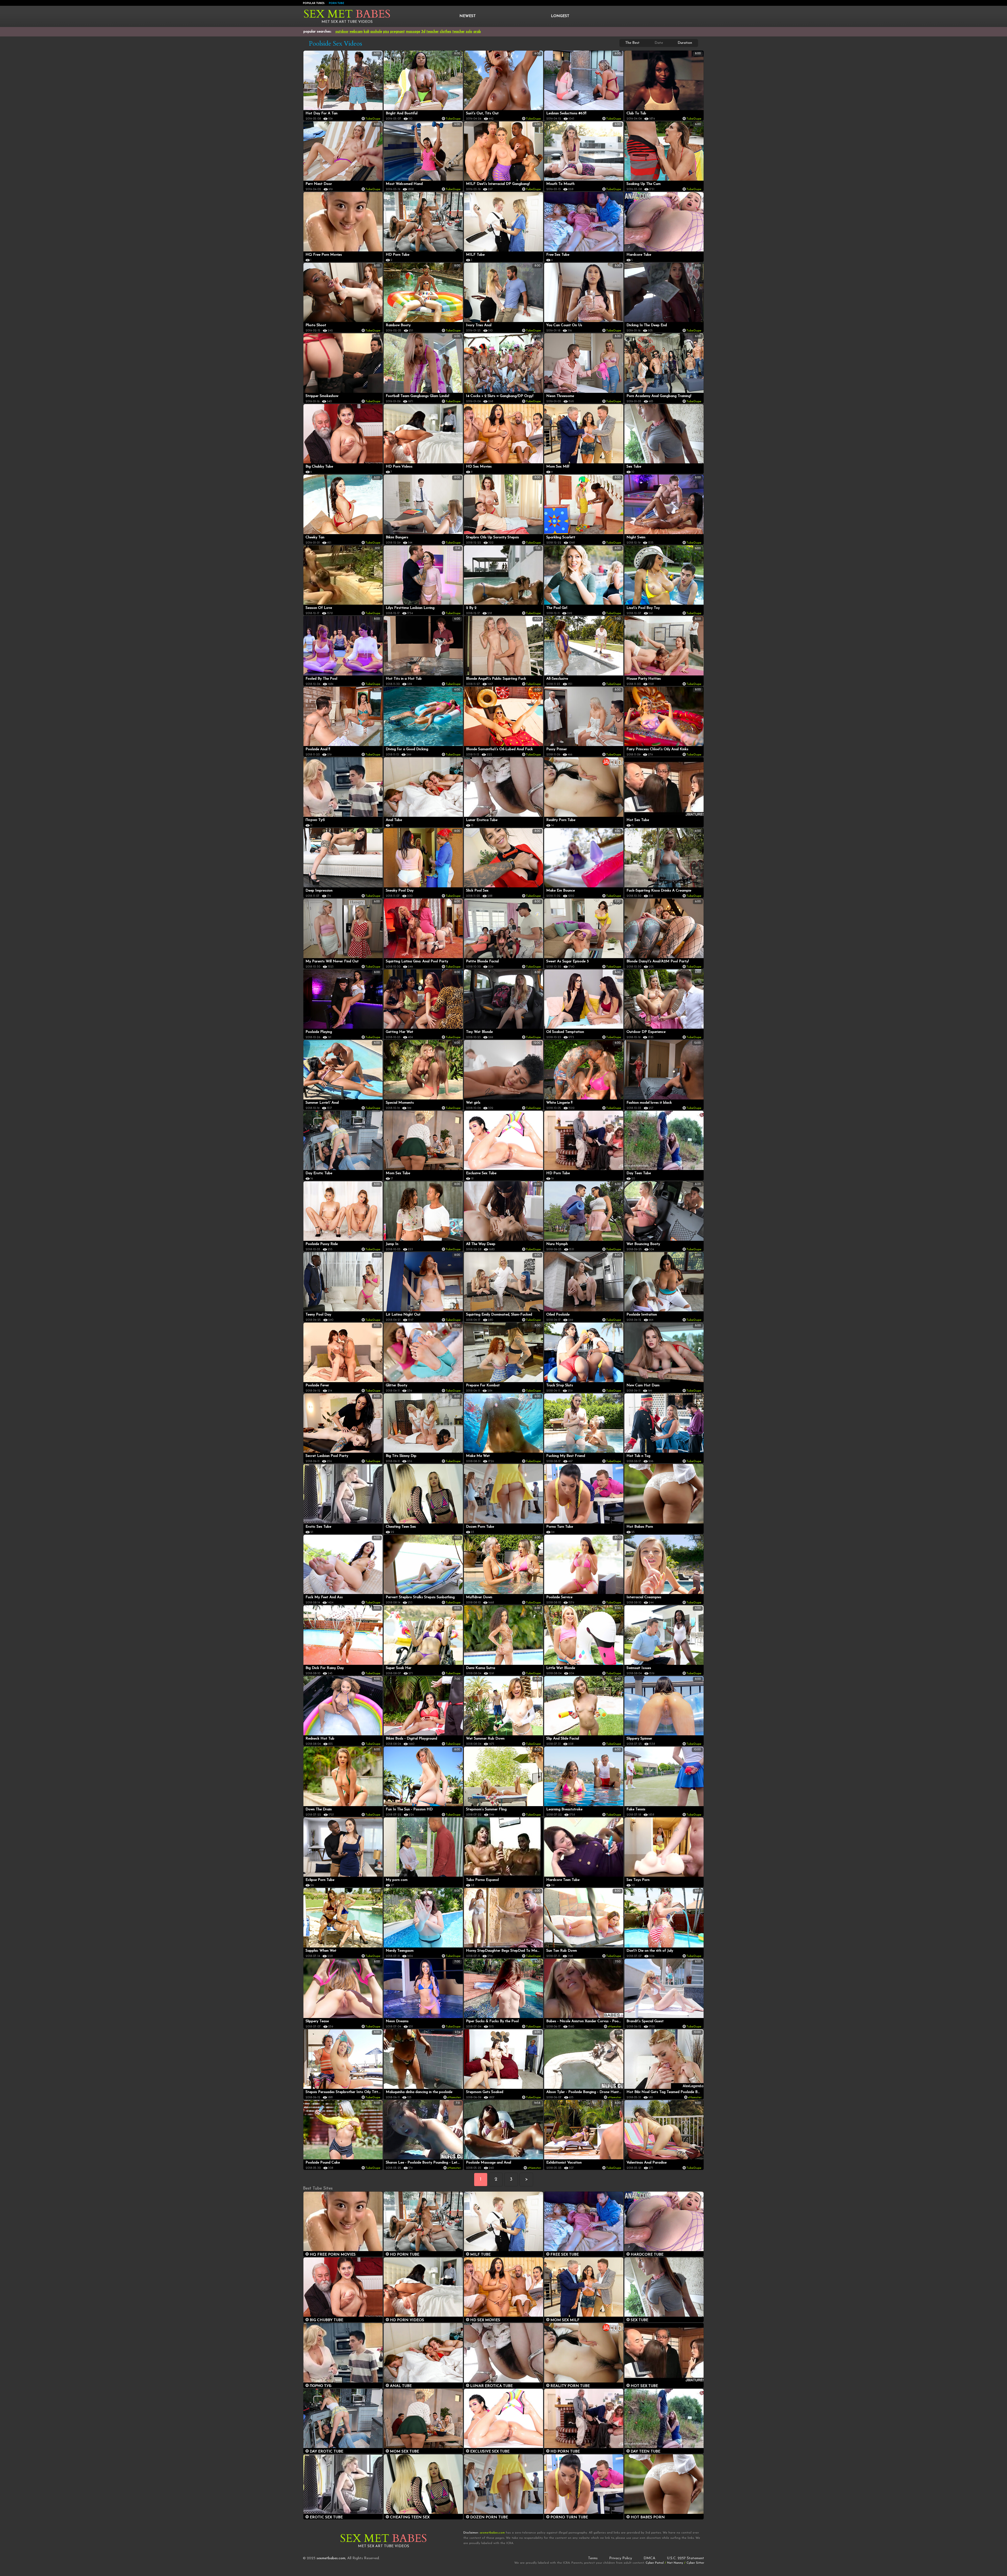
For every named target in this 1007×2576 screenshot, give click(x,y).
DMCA (649, 2558)
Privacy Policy (621, 2558)
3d (423, 32)
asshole (376, 32)
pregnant (398, 32)
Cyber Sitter (695, 2563)
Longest (560, 16)
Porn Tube (336, 3)
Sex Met (347, 14)
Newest (468, 16)
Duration (685, 43)
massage (413, 32)
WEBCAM (356, 32)
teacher (433, 32)
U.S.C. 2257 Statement (685, 2558)
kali (366, 32)
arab (477, 32)
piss (386, 32)
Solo (469, 32)
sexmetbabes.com (331, 2558)
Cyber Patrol (655, 2563)
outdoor (342, 32)
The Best (632, 43)
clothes (446, 32)
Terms (593, 2558)
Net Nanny (675, 2563)
